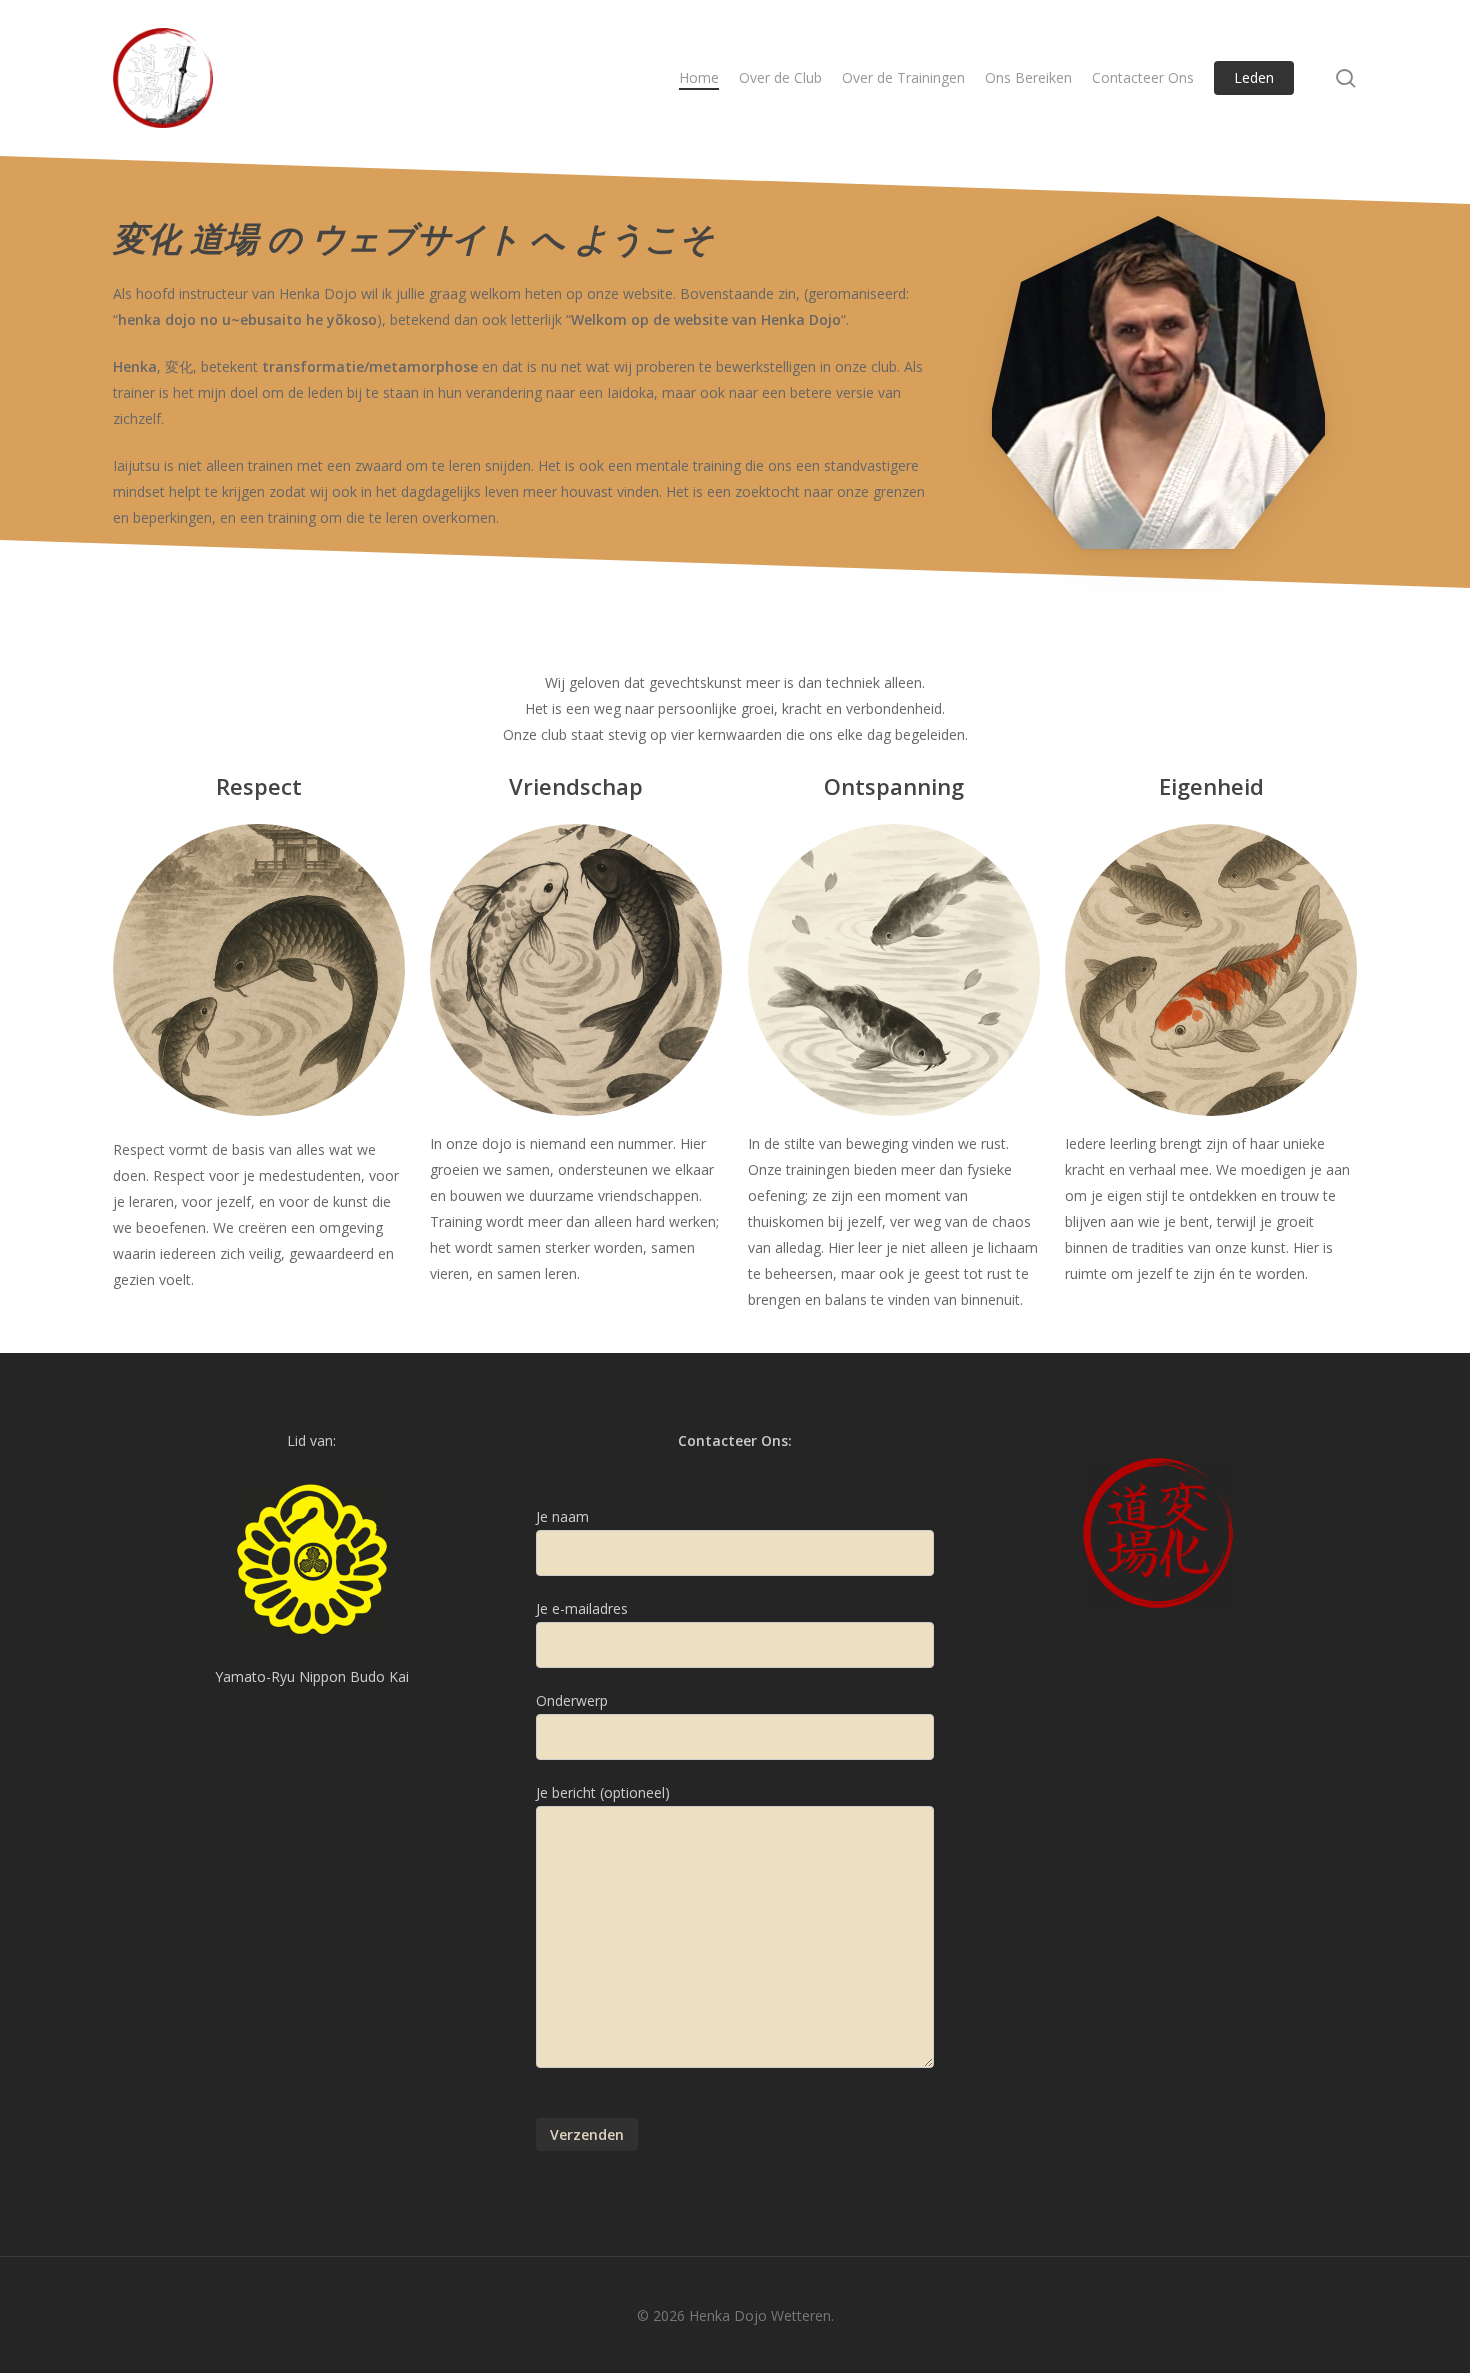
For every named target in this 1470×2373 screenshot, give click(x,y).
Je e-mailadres (582, 1608)
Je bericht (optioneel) (603, 1792)
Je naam (562, 1516)
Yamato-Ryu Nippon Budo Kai (312, 1676)
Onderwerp (572, 1700)
